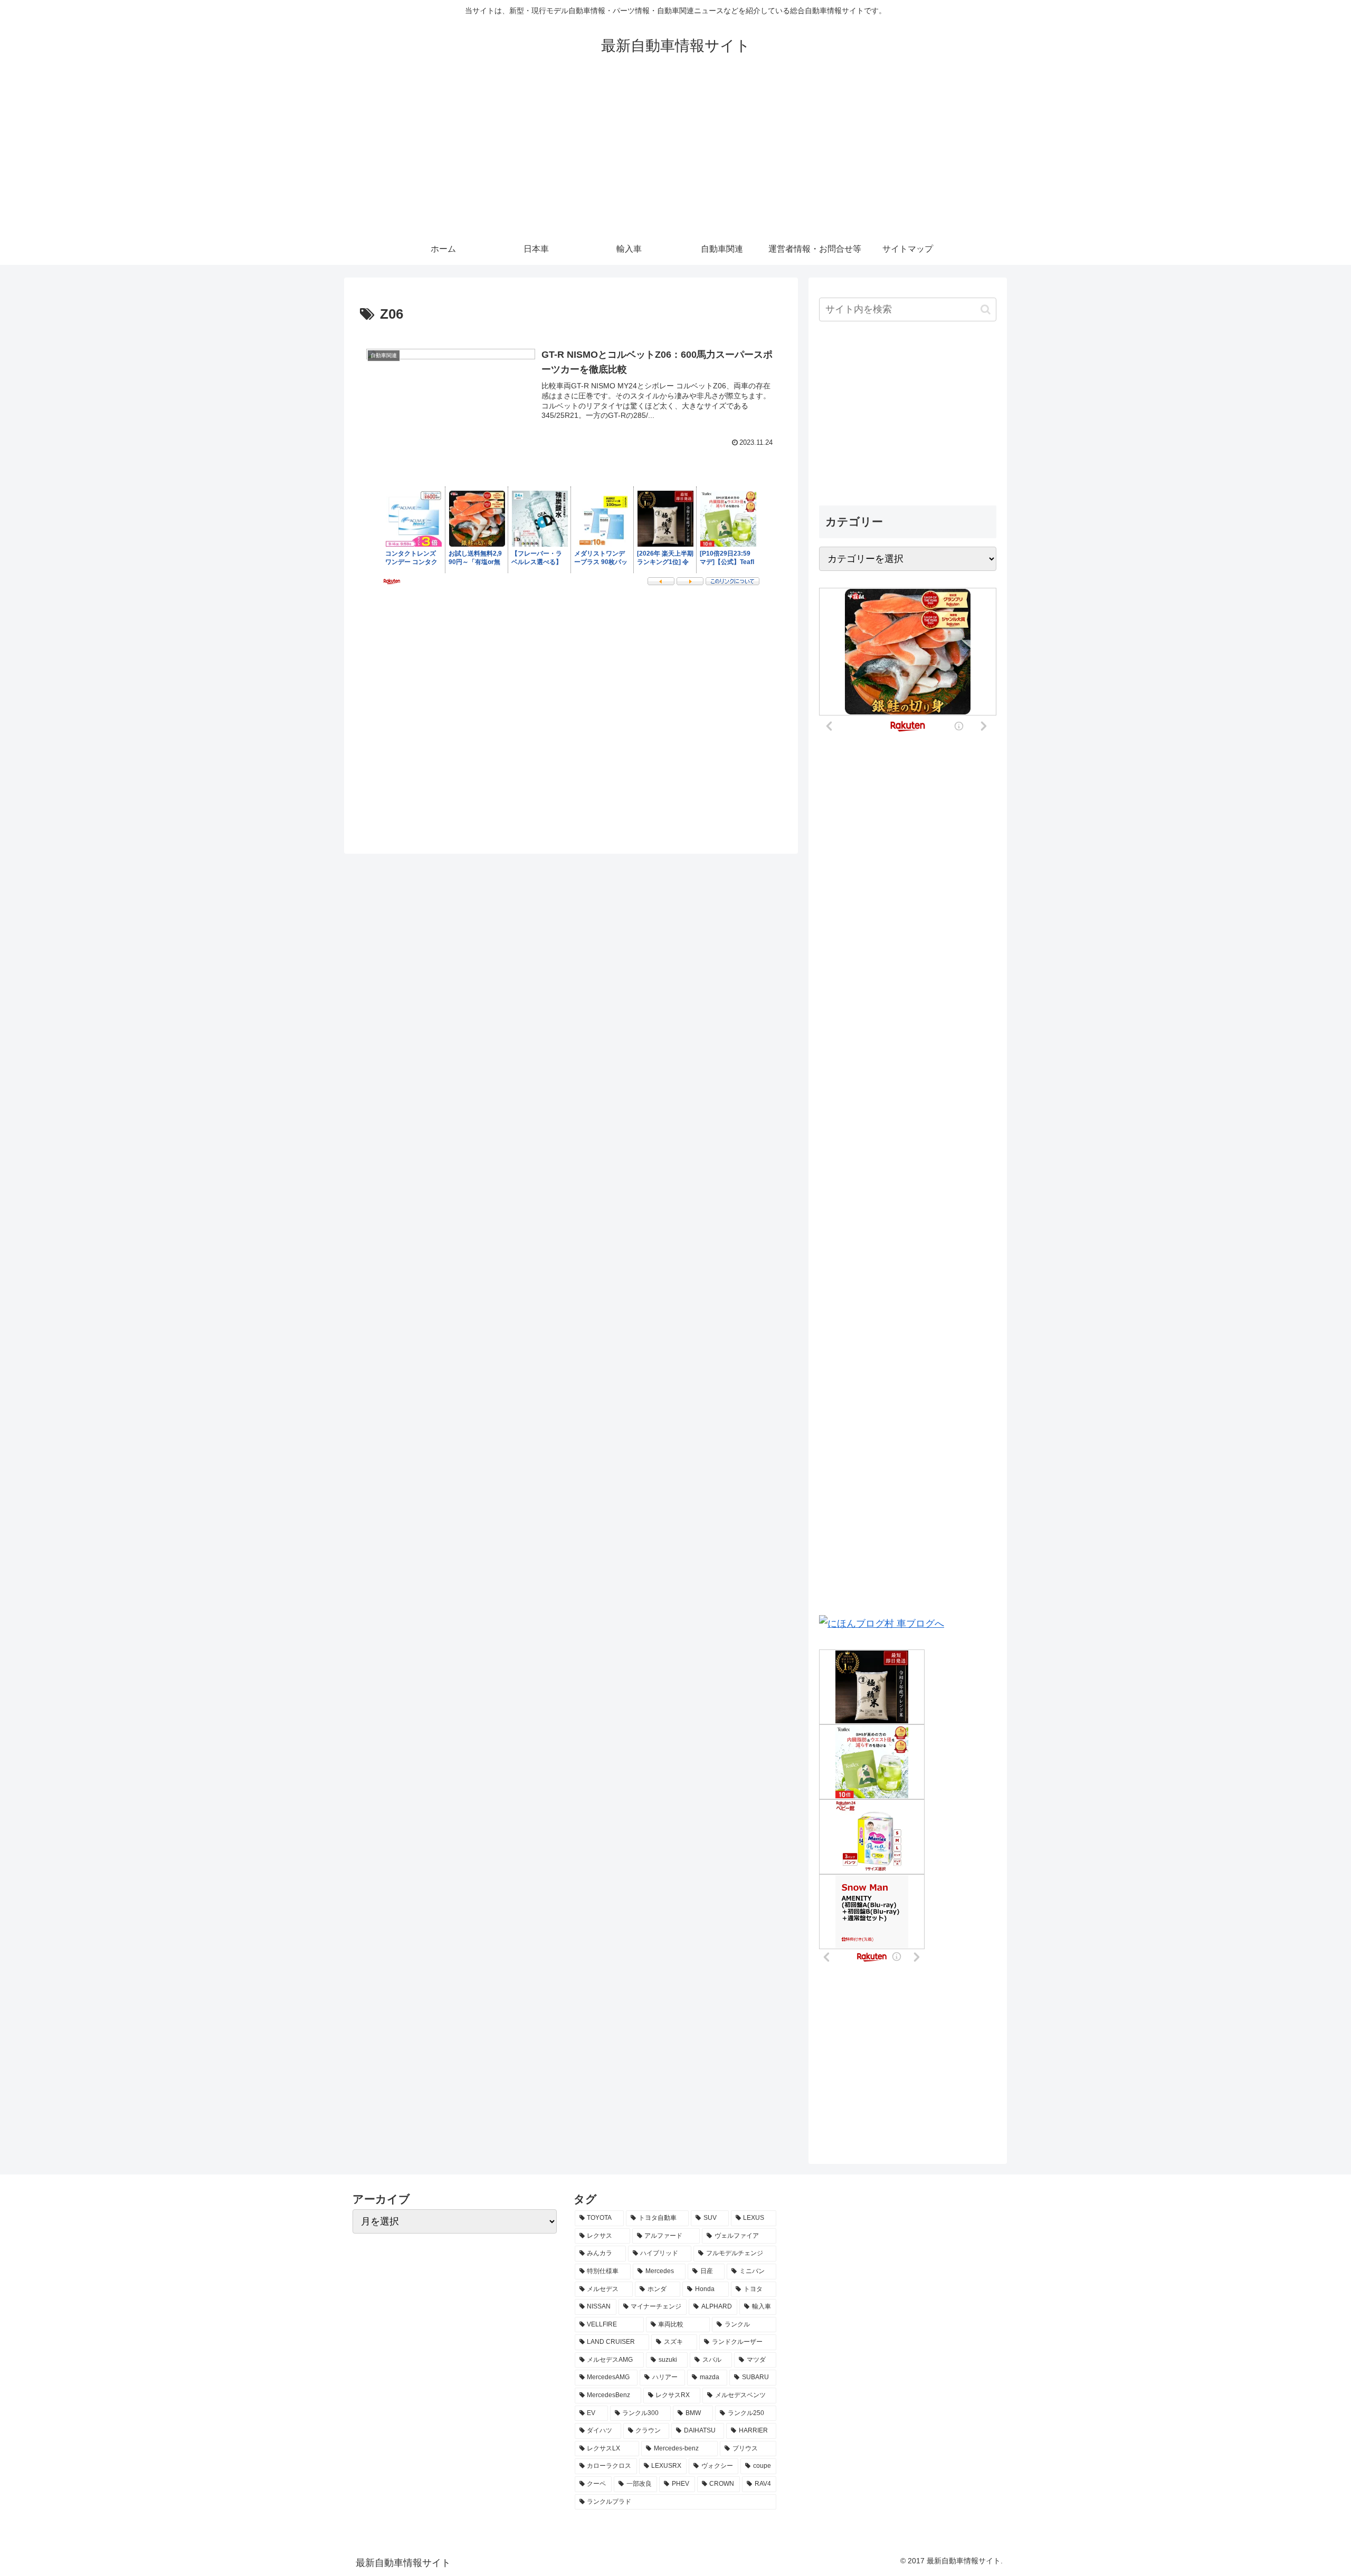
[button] (986, 309)
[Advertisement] (675, 154)
